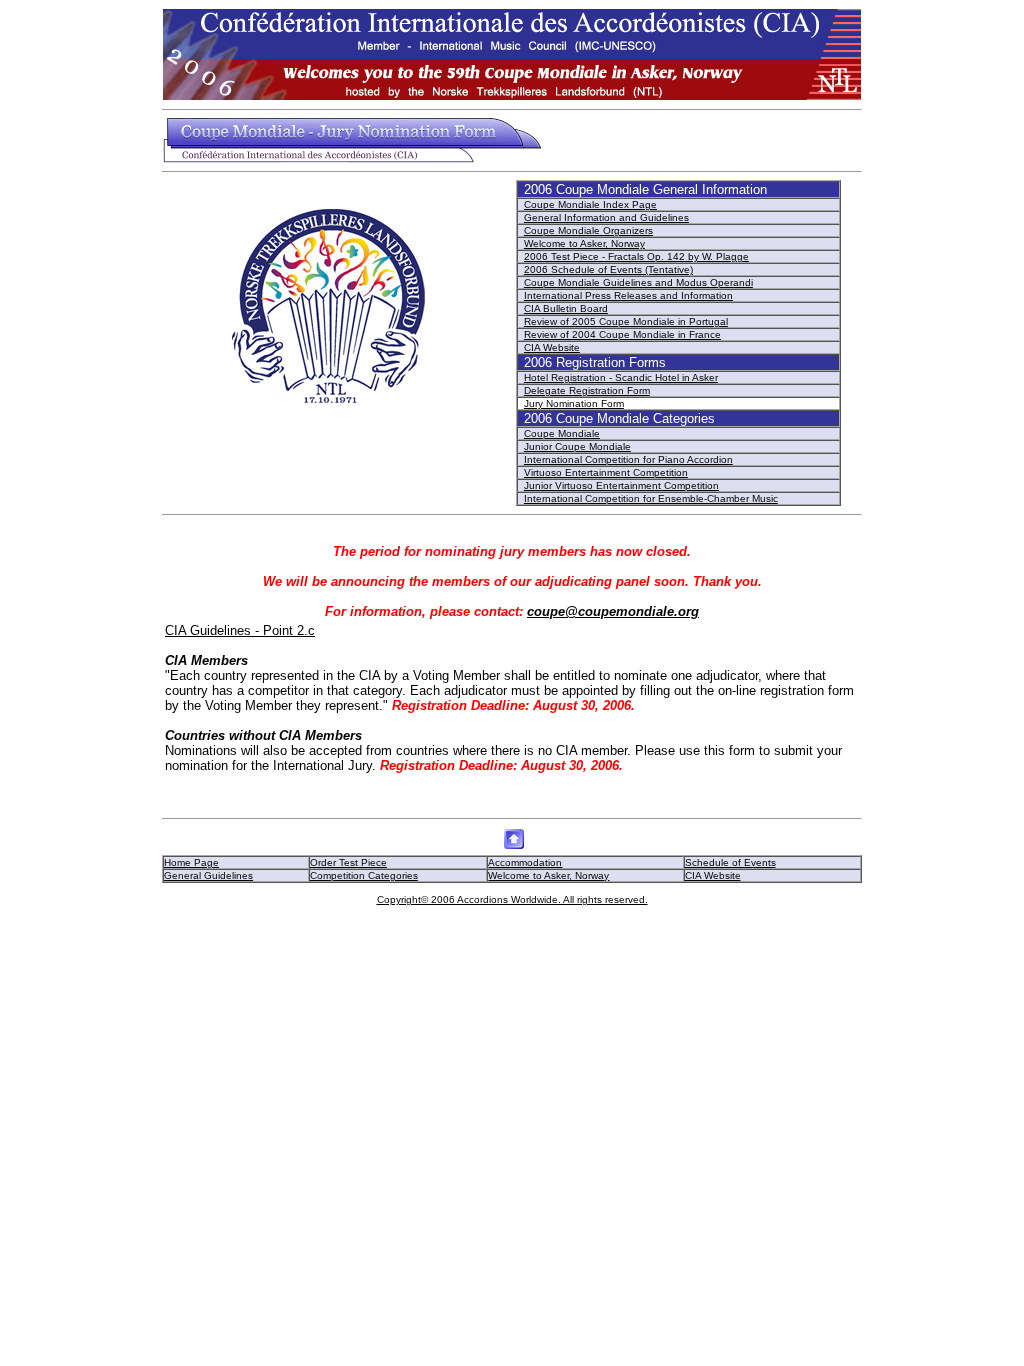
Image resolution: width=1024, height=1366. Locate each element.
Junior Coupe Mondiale (577, 446)
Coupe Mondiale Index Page (590, 204)
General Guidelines (208, 875)
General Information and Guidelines (606, 217)
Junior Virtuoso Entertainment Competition (621, 485)
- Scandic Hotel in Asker (663, 377)
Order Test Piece (348, 862)
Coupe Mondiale (562, 433)
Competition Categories (364, 875)
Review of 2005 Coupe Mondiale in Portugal (626, 321)
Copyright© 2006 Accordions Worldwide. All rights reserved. (512, 899)
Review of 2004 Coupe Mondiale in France (622, 334)
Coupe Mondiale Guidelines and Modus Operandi (638, 282)
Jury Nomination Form (574, 403)
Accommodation (525, 862)
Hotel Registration (566, 377)
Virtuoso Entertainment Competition (606, 472)
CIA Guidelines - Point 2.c (240, 630)
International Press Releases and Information (628, 295)
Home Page (191, 862)
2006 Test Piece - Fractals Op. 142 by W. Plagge (636, 256)
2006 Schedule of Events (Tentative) (608, 269)
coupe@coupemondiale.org (613, 611)
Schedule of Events (730, 862)
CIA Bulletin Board (566, 308)
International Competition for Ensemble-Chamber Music (651, 498)
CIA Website (552, 347)
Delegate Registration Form (587, 390)
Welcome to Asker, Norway (584, 243)
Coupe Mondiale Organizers (588, 230)
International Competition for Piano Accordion (628, 459)
